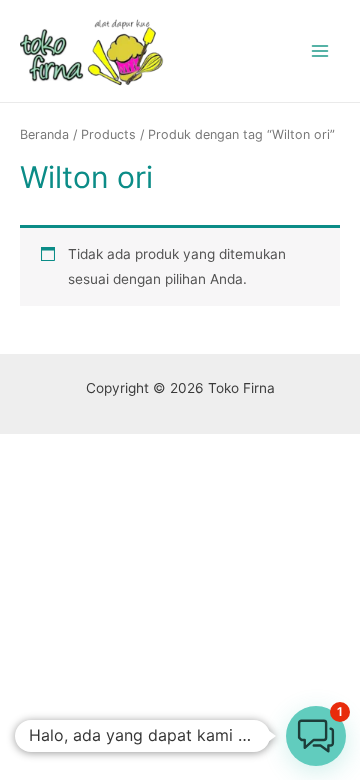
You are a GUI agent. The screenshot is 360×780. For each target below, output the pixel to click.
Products (108, 134)
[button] (316, 736)
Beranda (44, 134)
